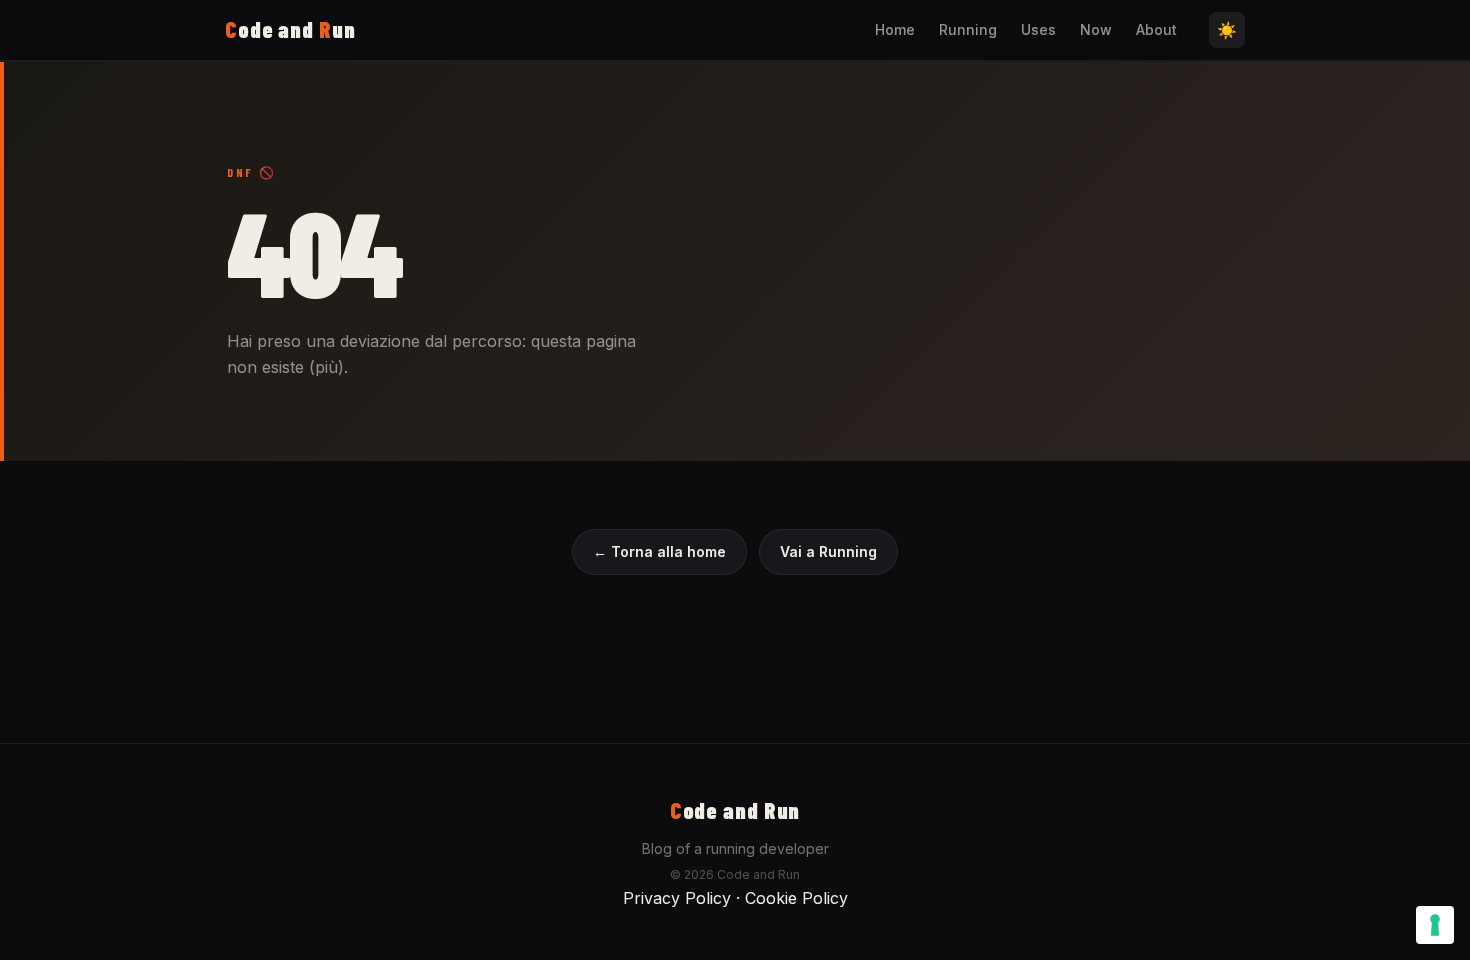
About (1156, 29)
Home (895, 29)
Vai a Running (828, 551)
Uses (1038, 29)
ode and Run (735, 810)
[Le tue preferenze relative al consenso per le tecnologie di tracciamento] (1435, 925)
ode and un (290, 29)
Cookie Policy (796, 898)
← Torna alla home (659, 551)
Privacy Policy (677, 898)
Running (968, 29)
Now (1096, 29)
